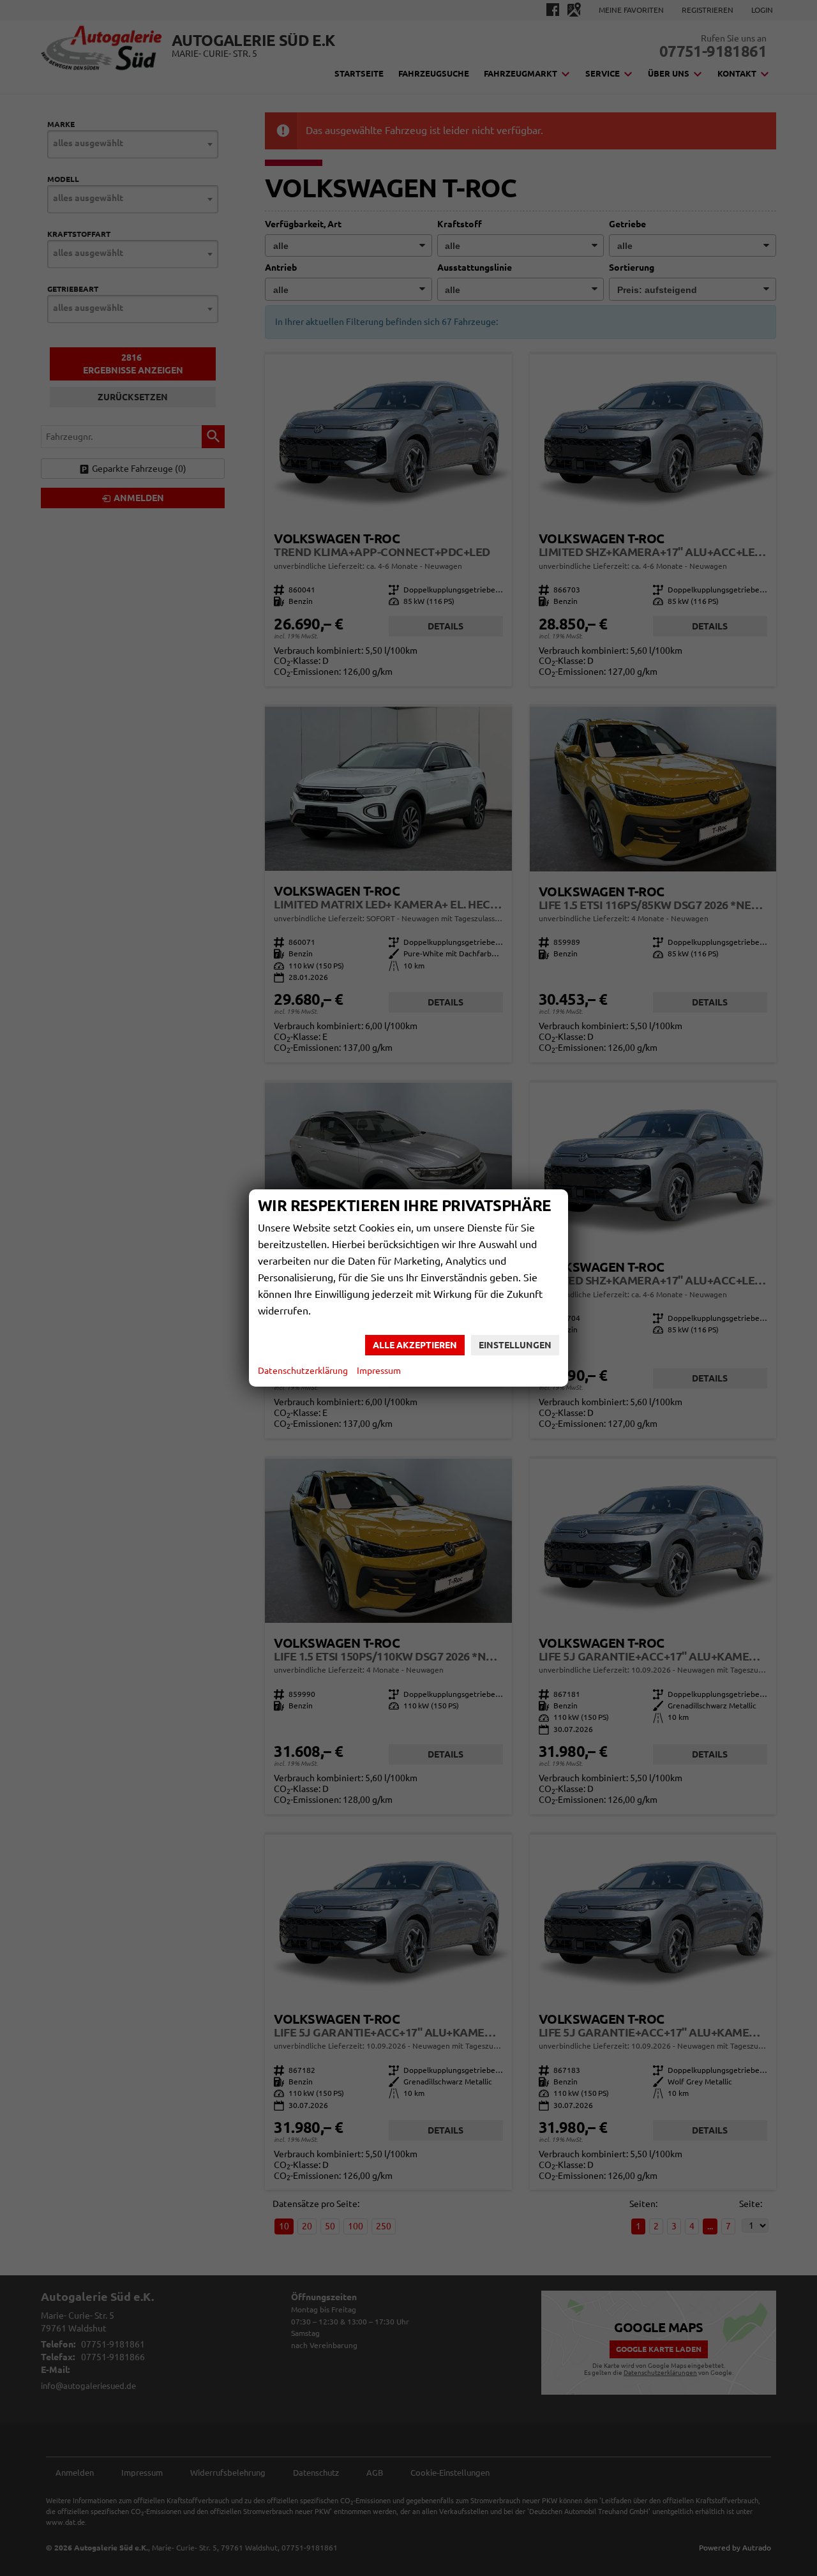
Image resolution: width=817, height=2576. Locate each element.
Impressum (379, 1371)
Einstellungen (515, 1345)
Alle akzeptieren (415, 1345)
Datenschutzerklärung (303, 1371)
